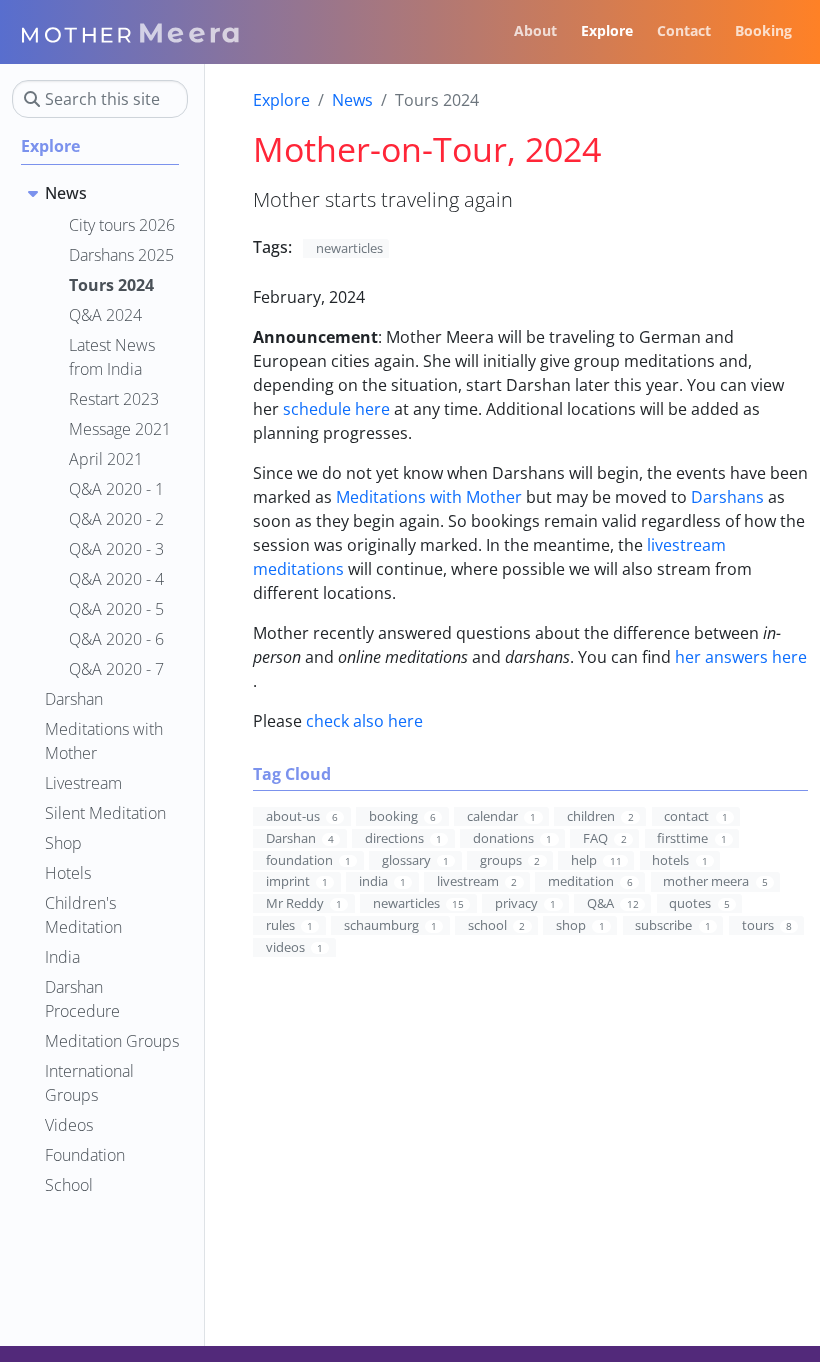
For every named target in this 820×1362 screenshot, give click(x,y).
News (352, 100)
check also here (364, 721)
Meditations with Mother (429, 497)
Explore (281, 100)
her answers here (741, 657)
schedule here (336, 409)
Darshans (727, 497)
